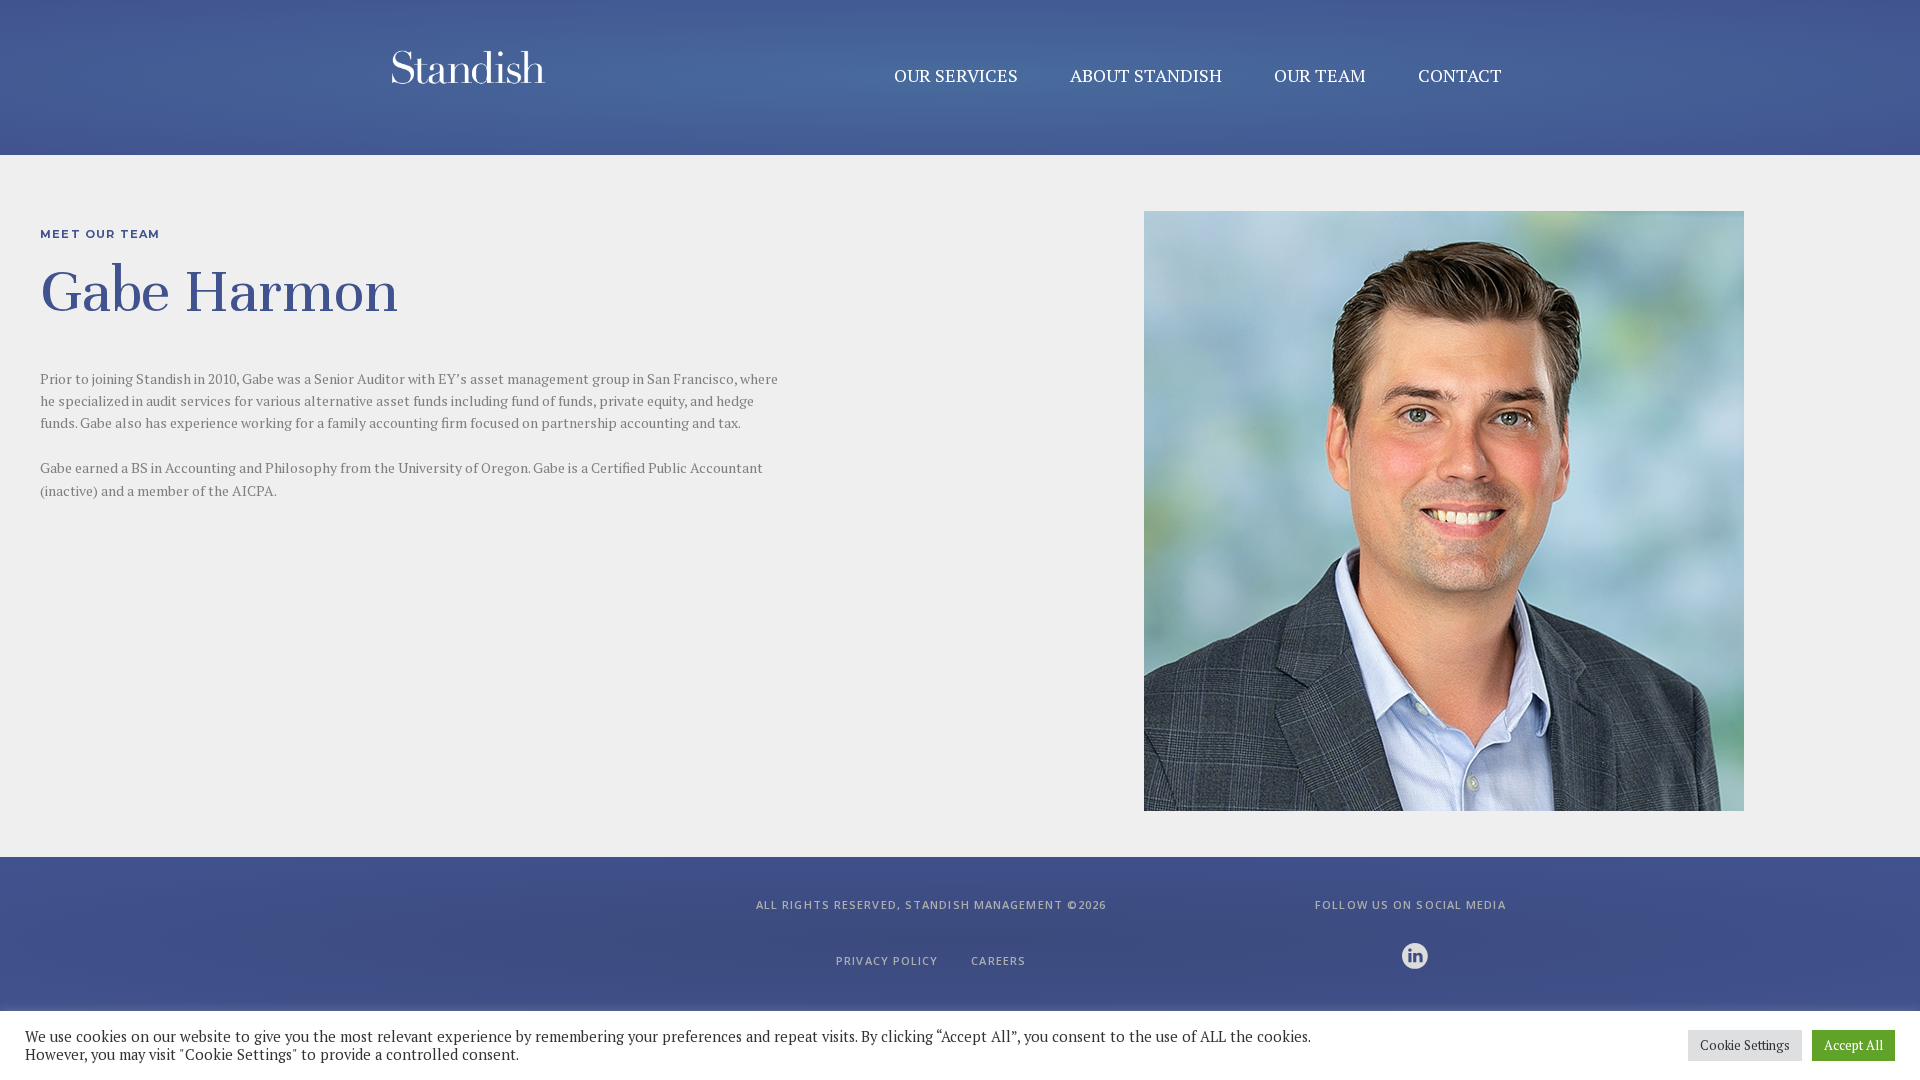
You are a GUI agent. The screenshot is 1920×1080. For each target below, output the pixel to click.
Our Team (1320, 75)
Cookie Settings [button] (1745, 1045)
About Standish (1146, 75)
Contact (1460, 75)
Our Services (956, 75)
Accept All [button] (1853, 1045)
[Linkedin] (1415, 956)
